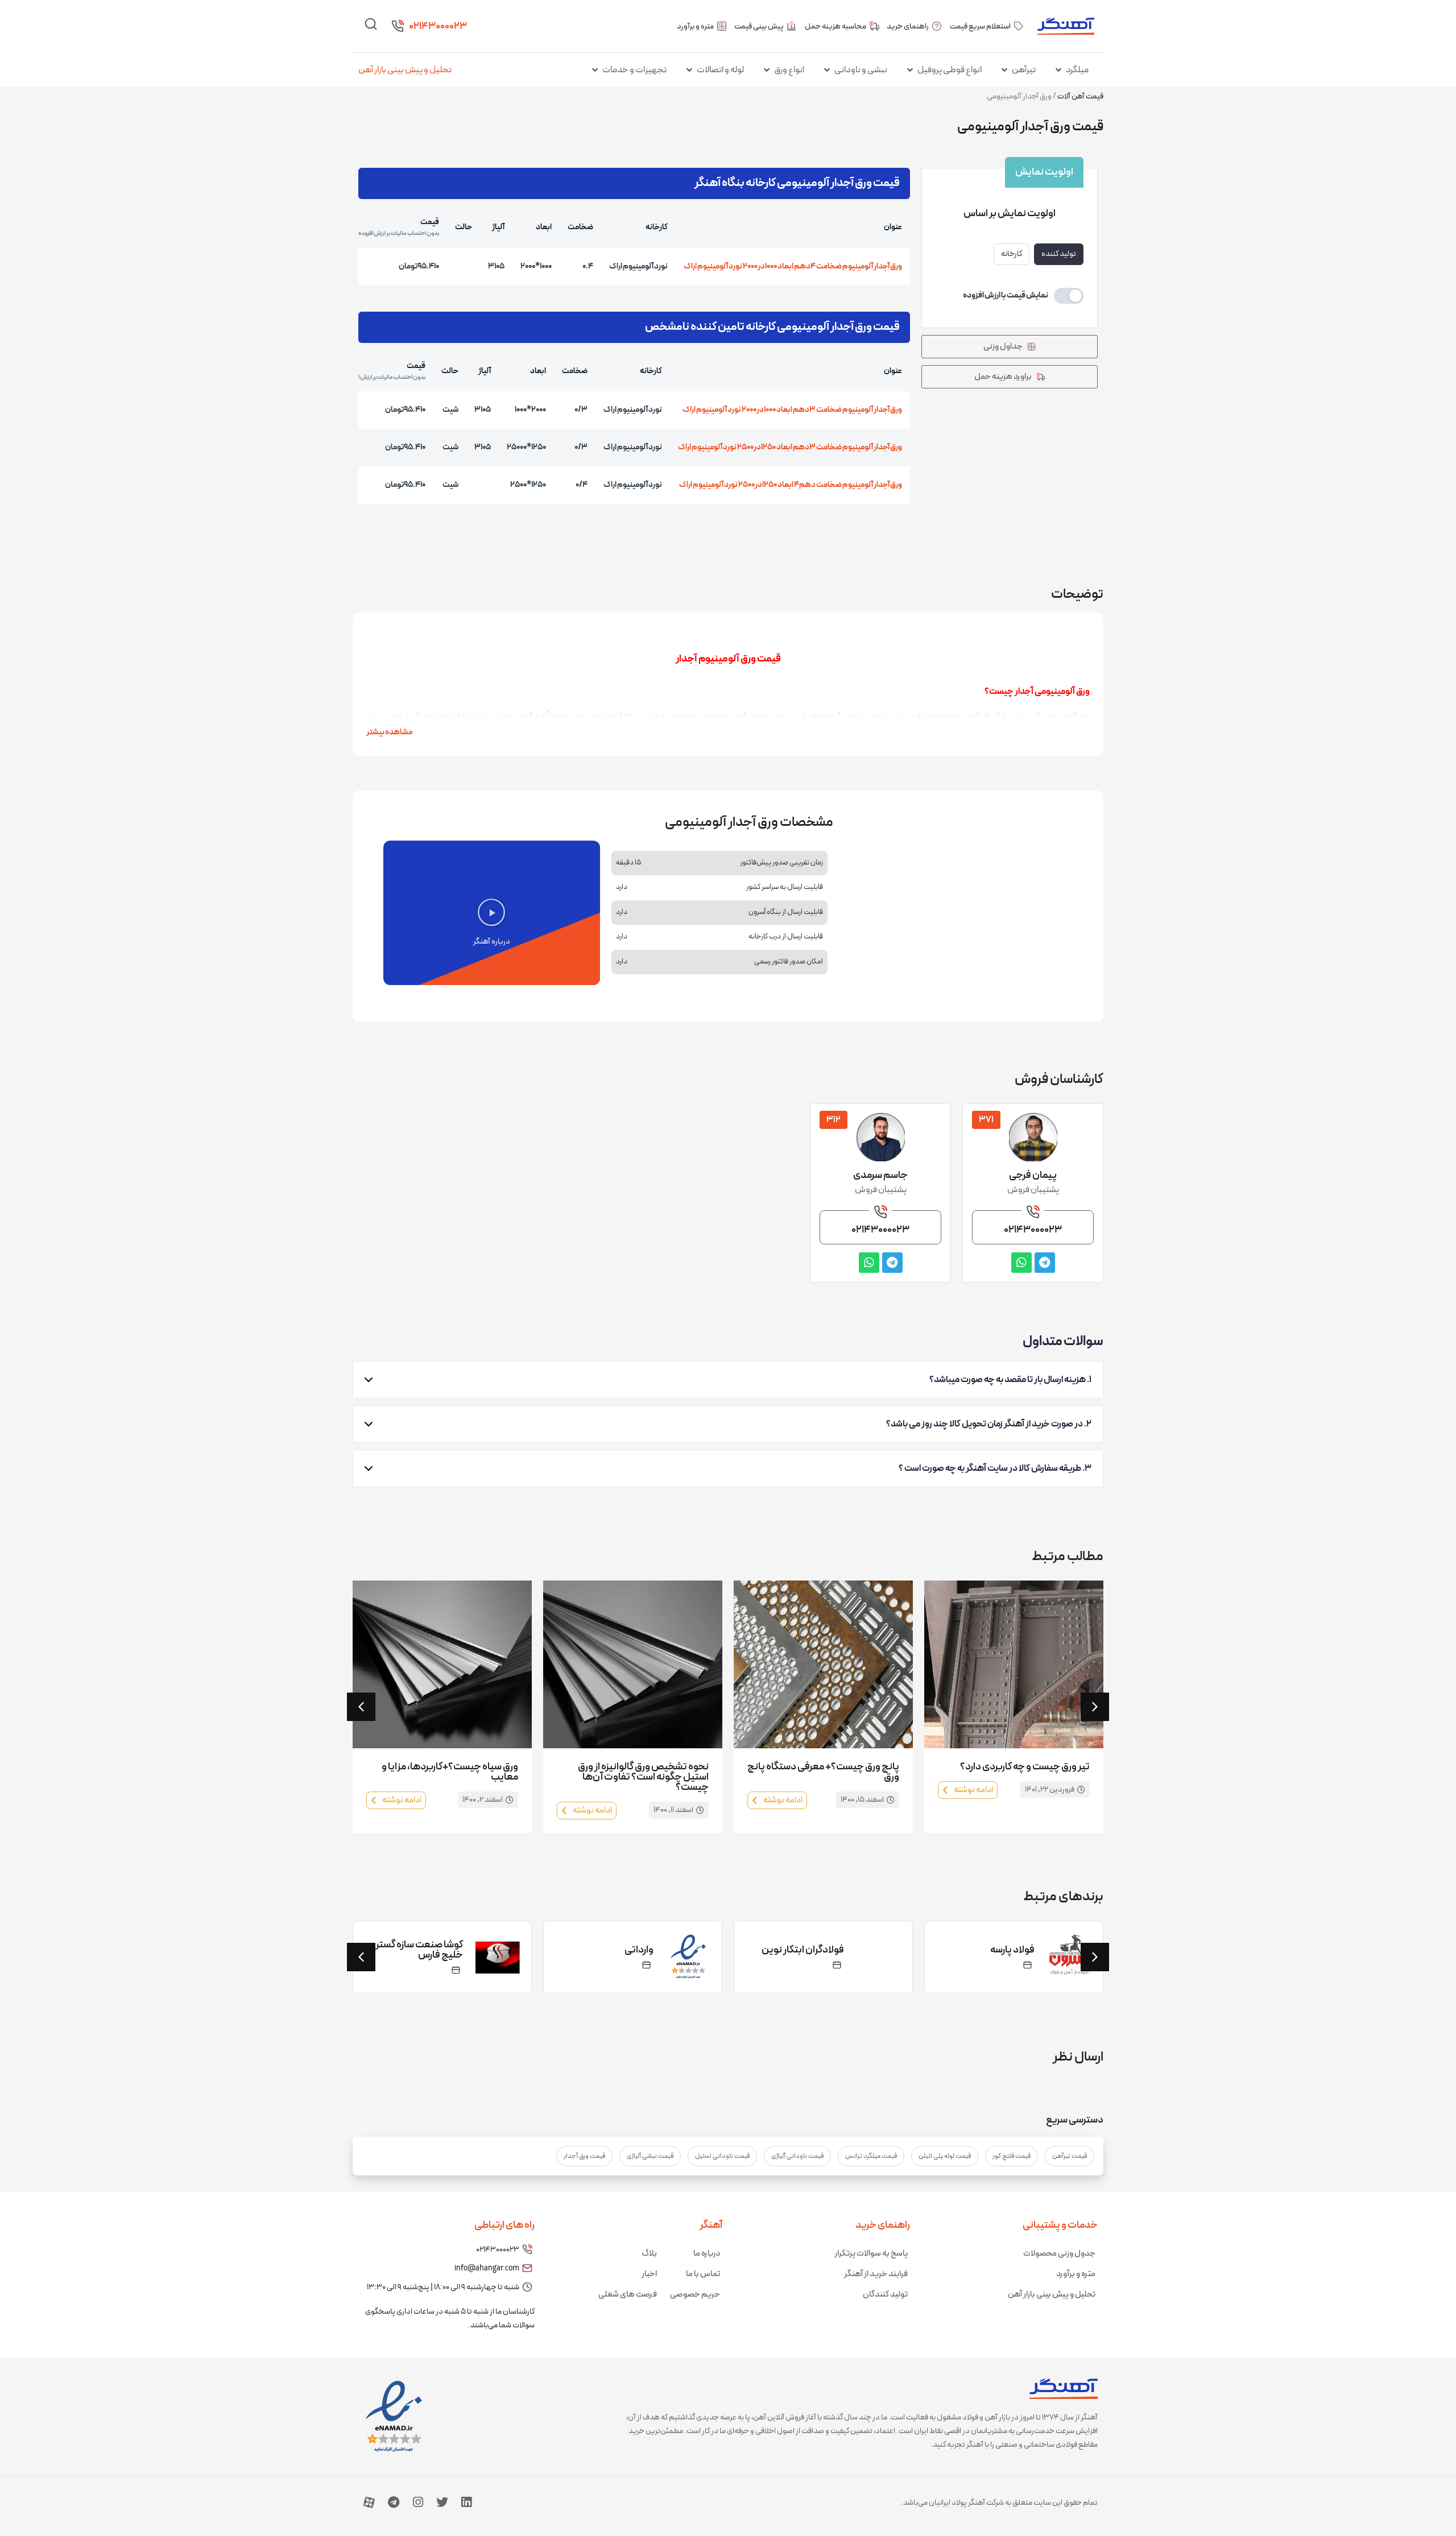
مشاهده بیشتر (389, 732)
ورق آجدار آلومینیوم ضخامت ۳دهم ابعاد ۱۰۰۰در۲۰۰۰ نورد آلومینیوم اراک (792, 410)
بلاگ (649, 2254)
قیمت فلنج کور (1012, 2156)
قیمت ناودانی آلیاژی (797, 2156)
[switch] (1023, 296)
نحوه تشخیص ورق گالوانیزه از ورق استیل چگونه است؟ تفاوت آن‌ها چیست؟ (643, 1777)
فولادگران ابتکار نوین (803, 1950)
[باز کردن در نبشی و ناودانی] (827, 70)
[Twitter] (442, 2502)
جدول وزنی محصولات (1059, 2254)
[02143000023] (398, 26)
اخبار (649, 2274)
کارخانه (1012, 254)
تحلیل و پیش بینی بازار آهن (405, 70)
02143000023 (438, 26)
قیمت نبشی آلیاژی (650, 2156)
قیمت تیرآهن (1070, 2156)
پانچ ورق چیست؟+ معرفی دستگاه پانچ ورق (823, 1772)
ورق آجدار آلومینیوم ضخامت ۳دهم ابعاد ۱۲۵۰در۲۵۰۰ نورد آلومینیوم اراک (790, 447)
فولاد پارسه (1012, 1950)
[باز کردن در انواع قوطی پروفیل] (910, 70)
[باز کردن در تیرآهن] (1004, 70)
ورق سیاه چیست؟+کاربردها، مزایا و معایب (450, 1772)
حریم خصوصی (695, 2295)
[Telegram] (394, 2502)
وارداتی (639, 1950)
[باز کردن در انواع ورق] (767, 70)
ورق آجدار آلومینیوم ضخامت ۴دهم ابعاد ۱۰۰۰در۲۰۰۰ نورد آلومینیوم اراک (793, 266)
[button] (491, 913)
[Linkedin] (466, 2502)
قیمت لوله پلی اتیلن (945, 2156)
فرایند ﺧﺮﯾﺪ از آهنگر (876, 2274)
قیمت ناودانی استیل (722, 2156)
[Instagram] (418, 2502)
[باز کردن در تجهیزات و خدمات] (595, 70)
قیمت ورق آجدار (584, 2156)
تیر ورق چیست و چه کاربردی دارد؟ (1025, 1767)
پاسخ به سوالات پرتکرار (871, 2254)
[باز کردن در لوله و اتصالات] (689, 70)
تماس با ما (703, 2274)
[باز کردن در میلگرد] (1058, 70)
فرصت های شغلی (628, 2295)
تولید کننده (1059, 254)
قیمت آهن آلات (1080, 96)
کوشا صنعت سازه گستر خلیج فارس (419, 1950)
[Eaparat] (369, 2502)
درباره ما (707, 2254)
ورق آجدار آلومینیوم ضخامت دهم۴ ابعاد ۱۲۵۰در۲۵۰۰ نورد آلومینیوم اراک (791, 485)
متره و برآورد (1076, 2274)
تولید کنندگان (885, 2295)
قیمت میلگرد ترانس (871, 2156)
